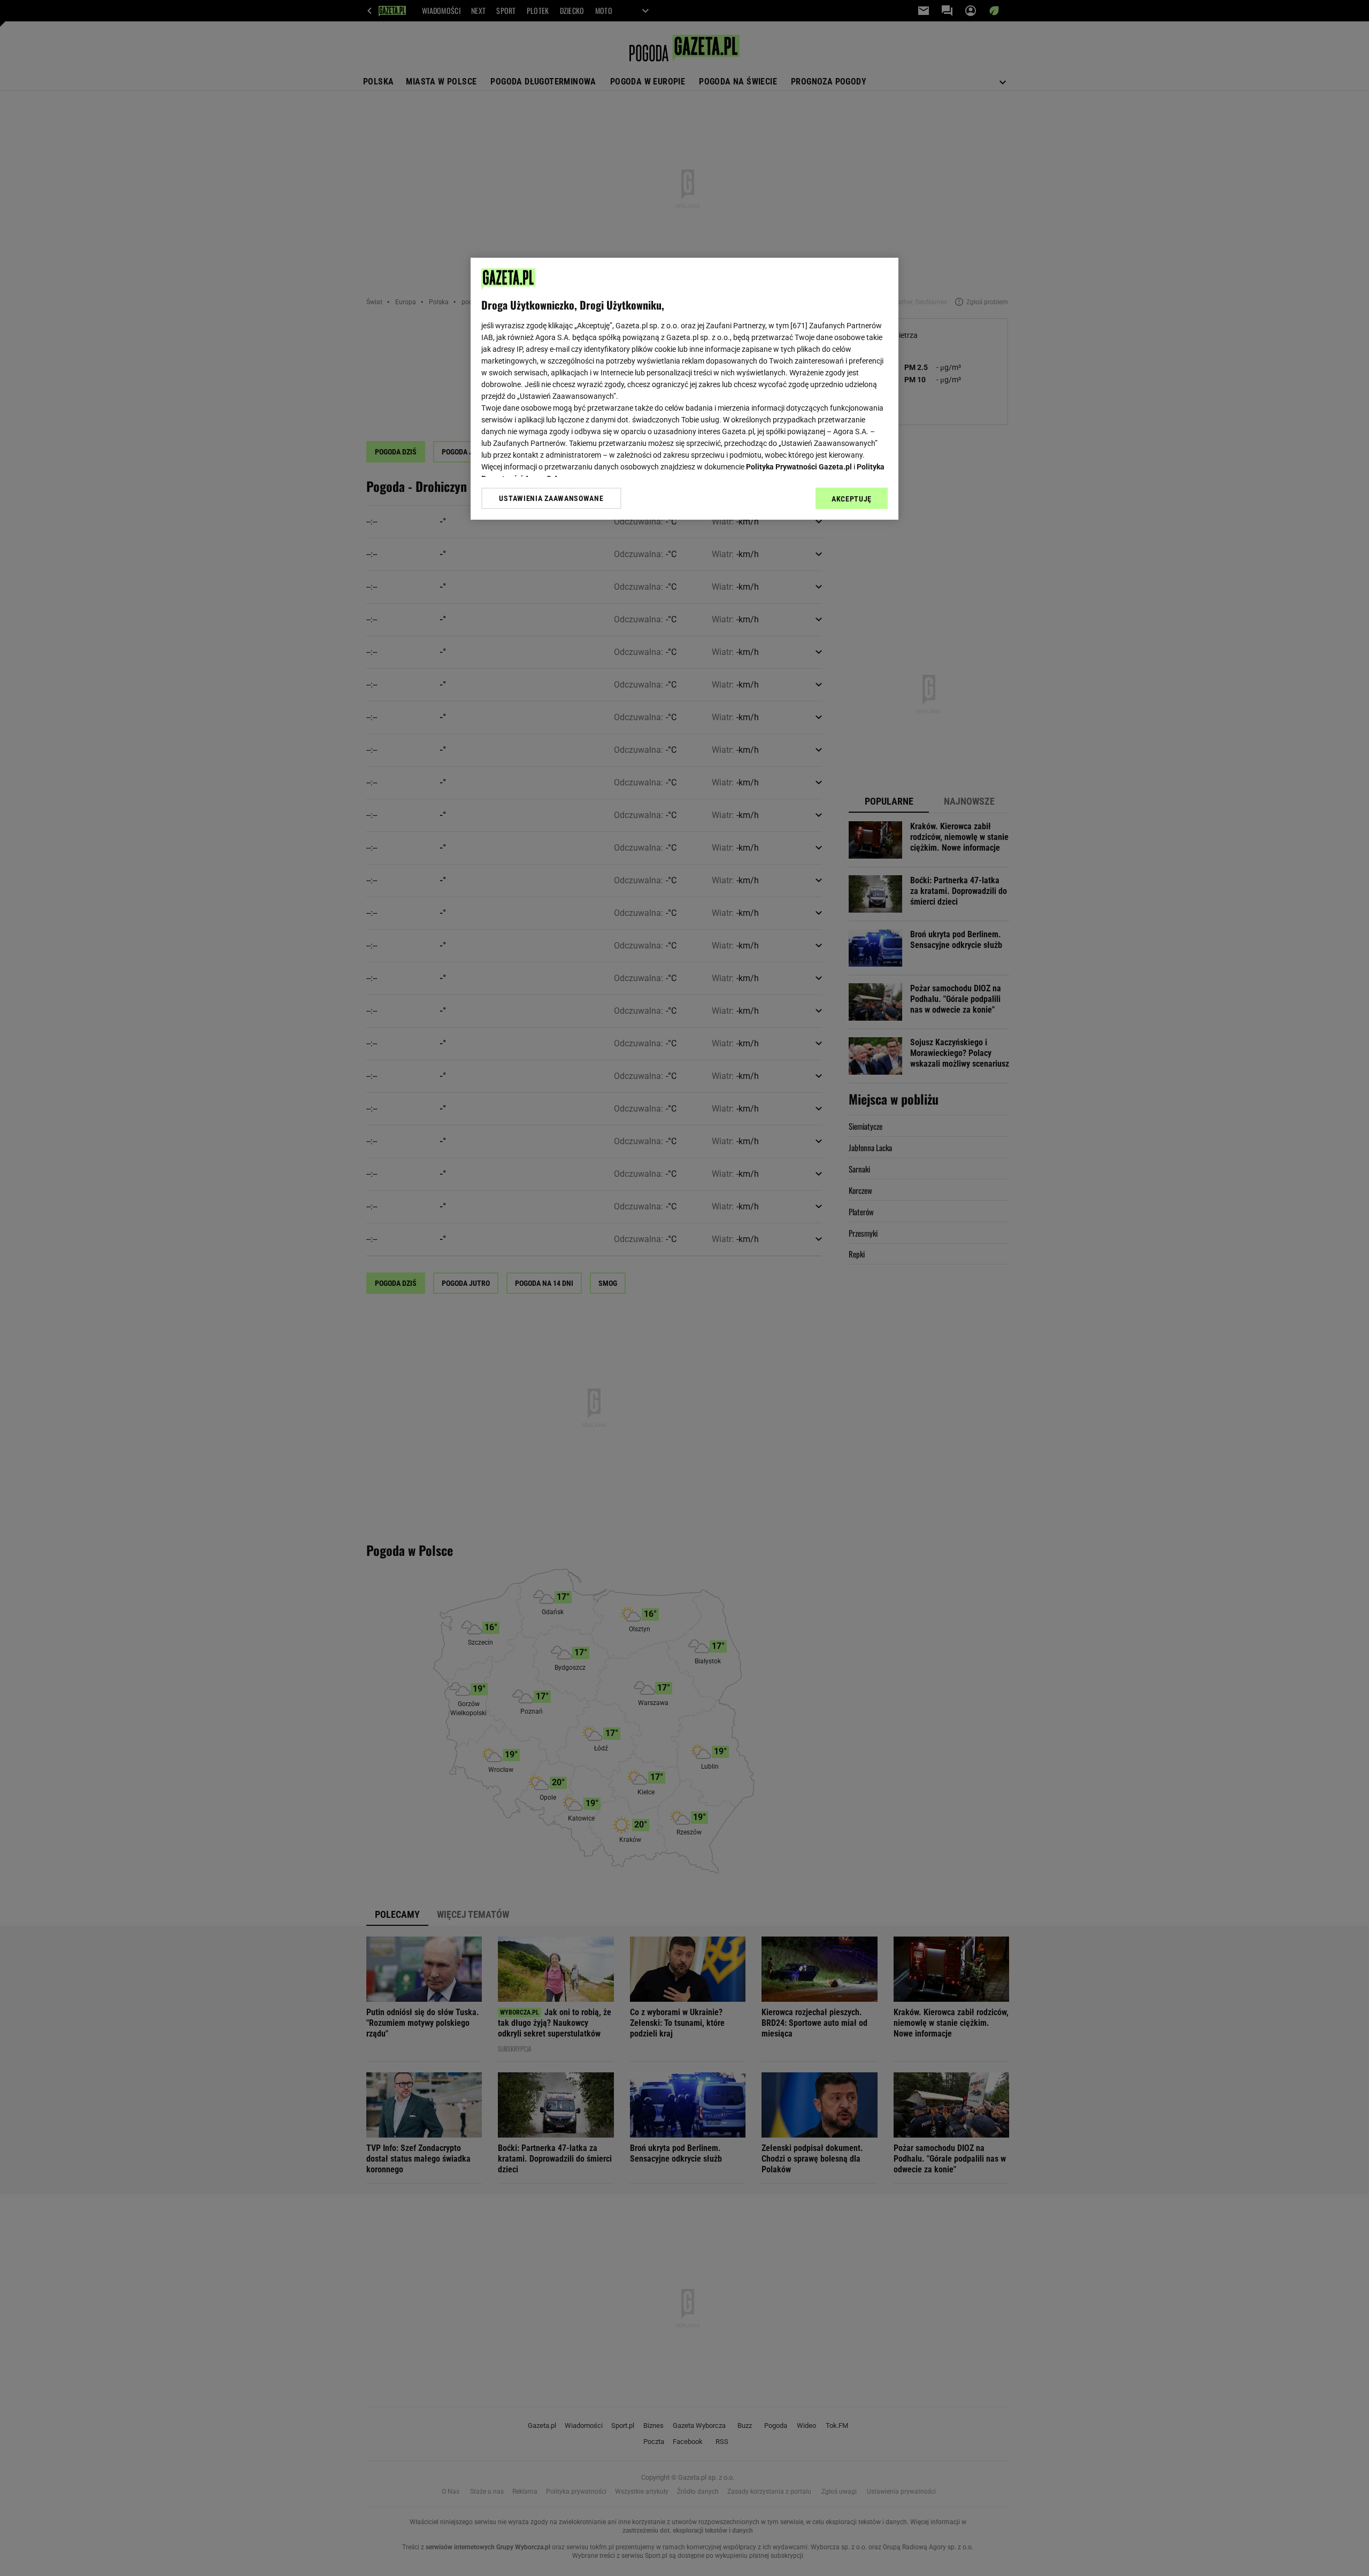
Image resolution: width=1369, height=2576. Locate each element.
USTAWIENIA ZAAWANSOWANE (551, 498)
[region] (684, 389)
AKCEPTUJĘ (852, 499)
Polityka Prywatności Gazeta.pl (799, 467)
